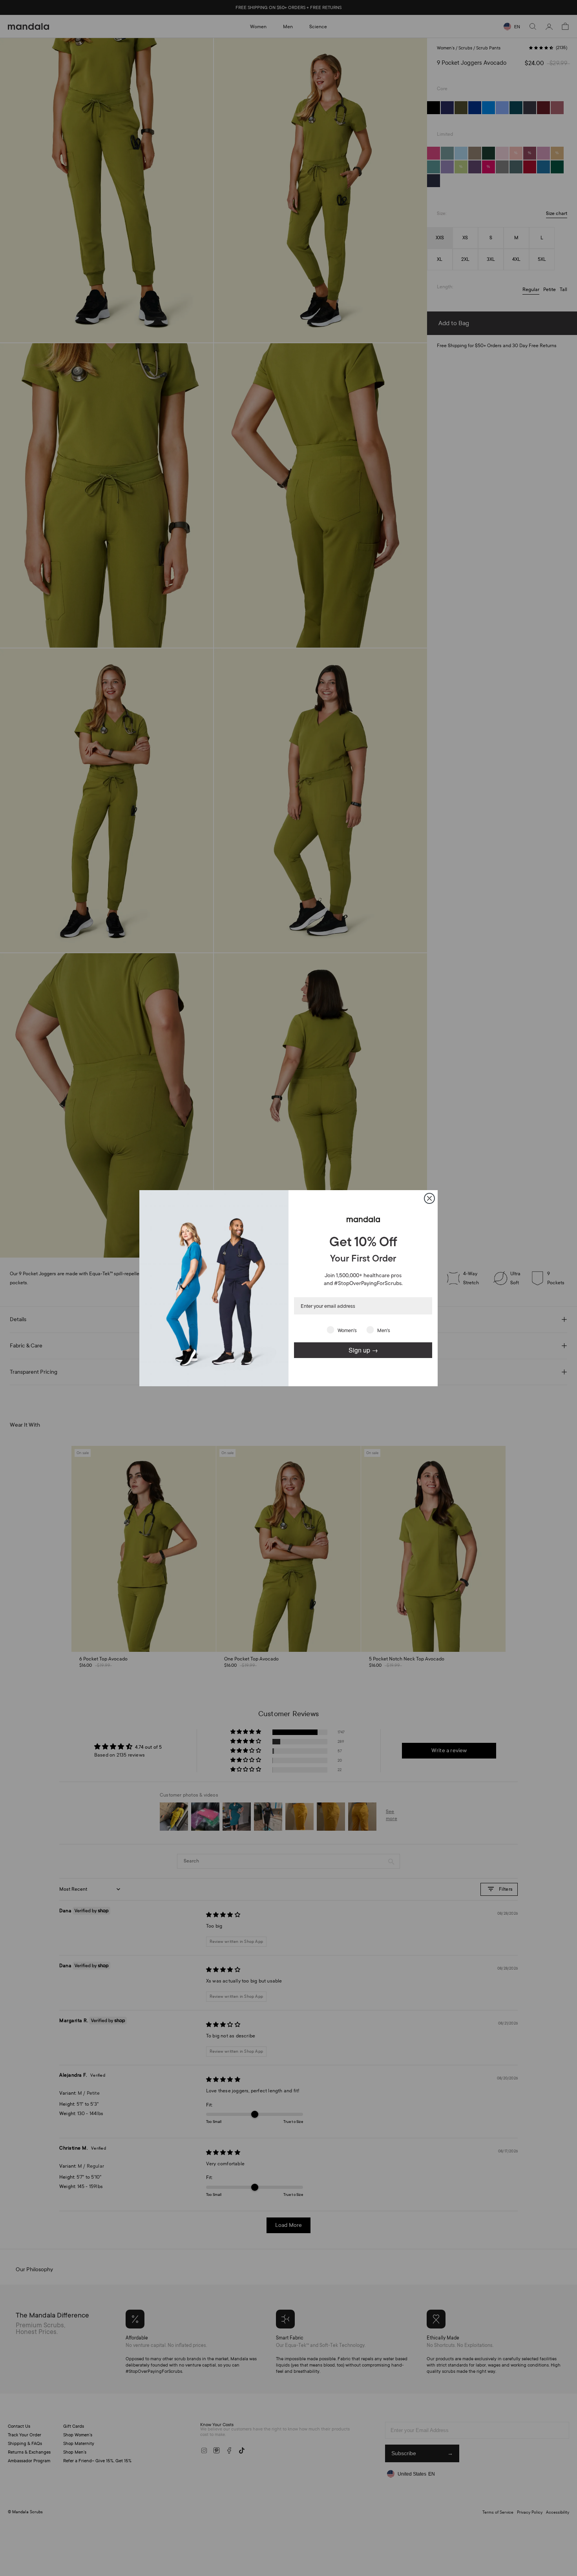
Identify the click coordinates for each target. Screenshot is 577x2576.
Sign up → (363, 1350)
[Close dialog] (429, 1198)
